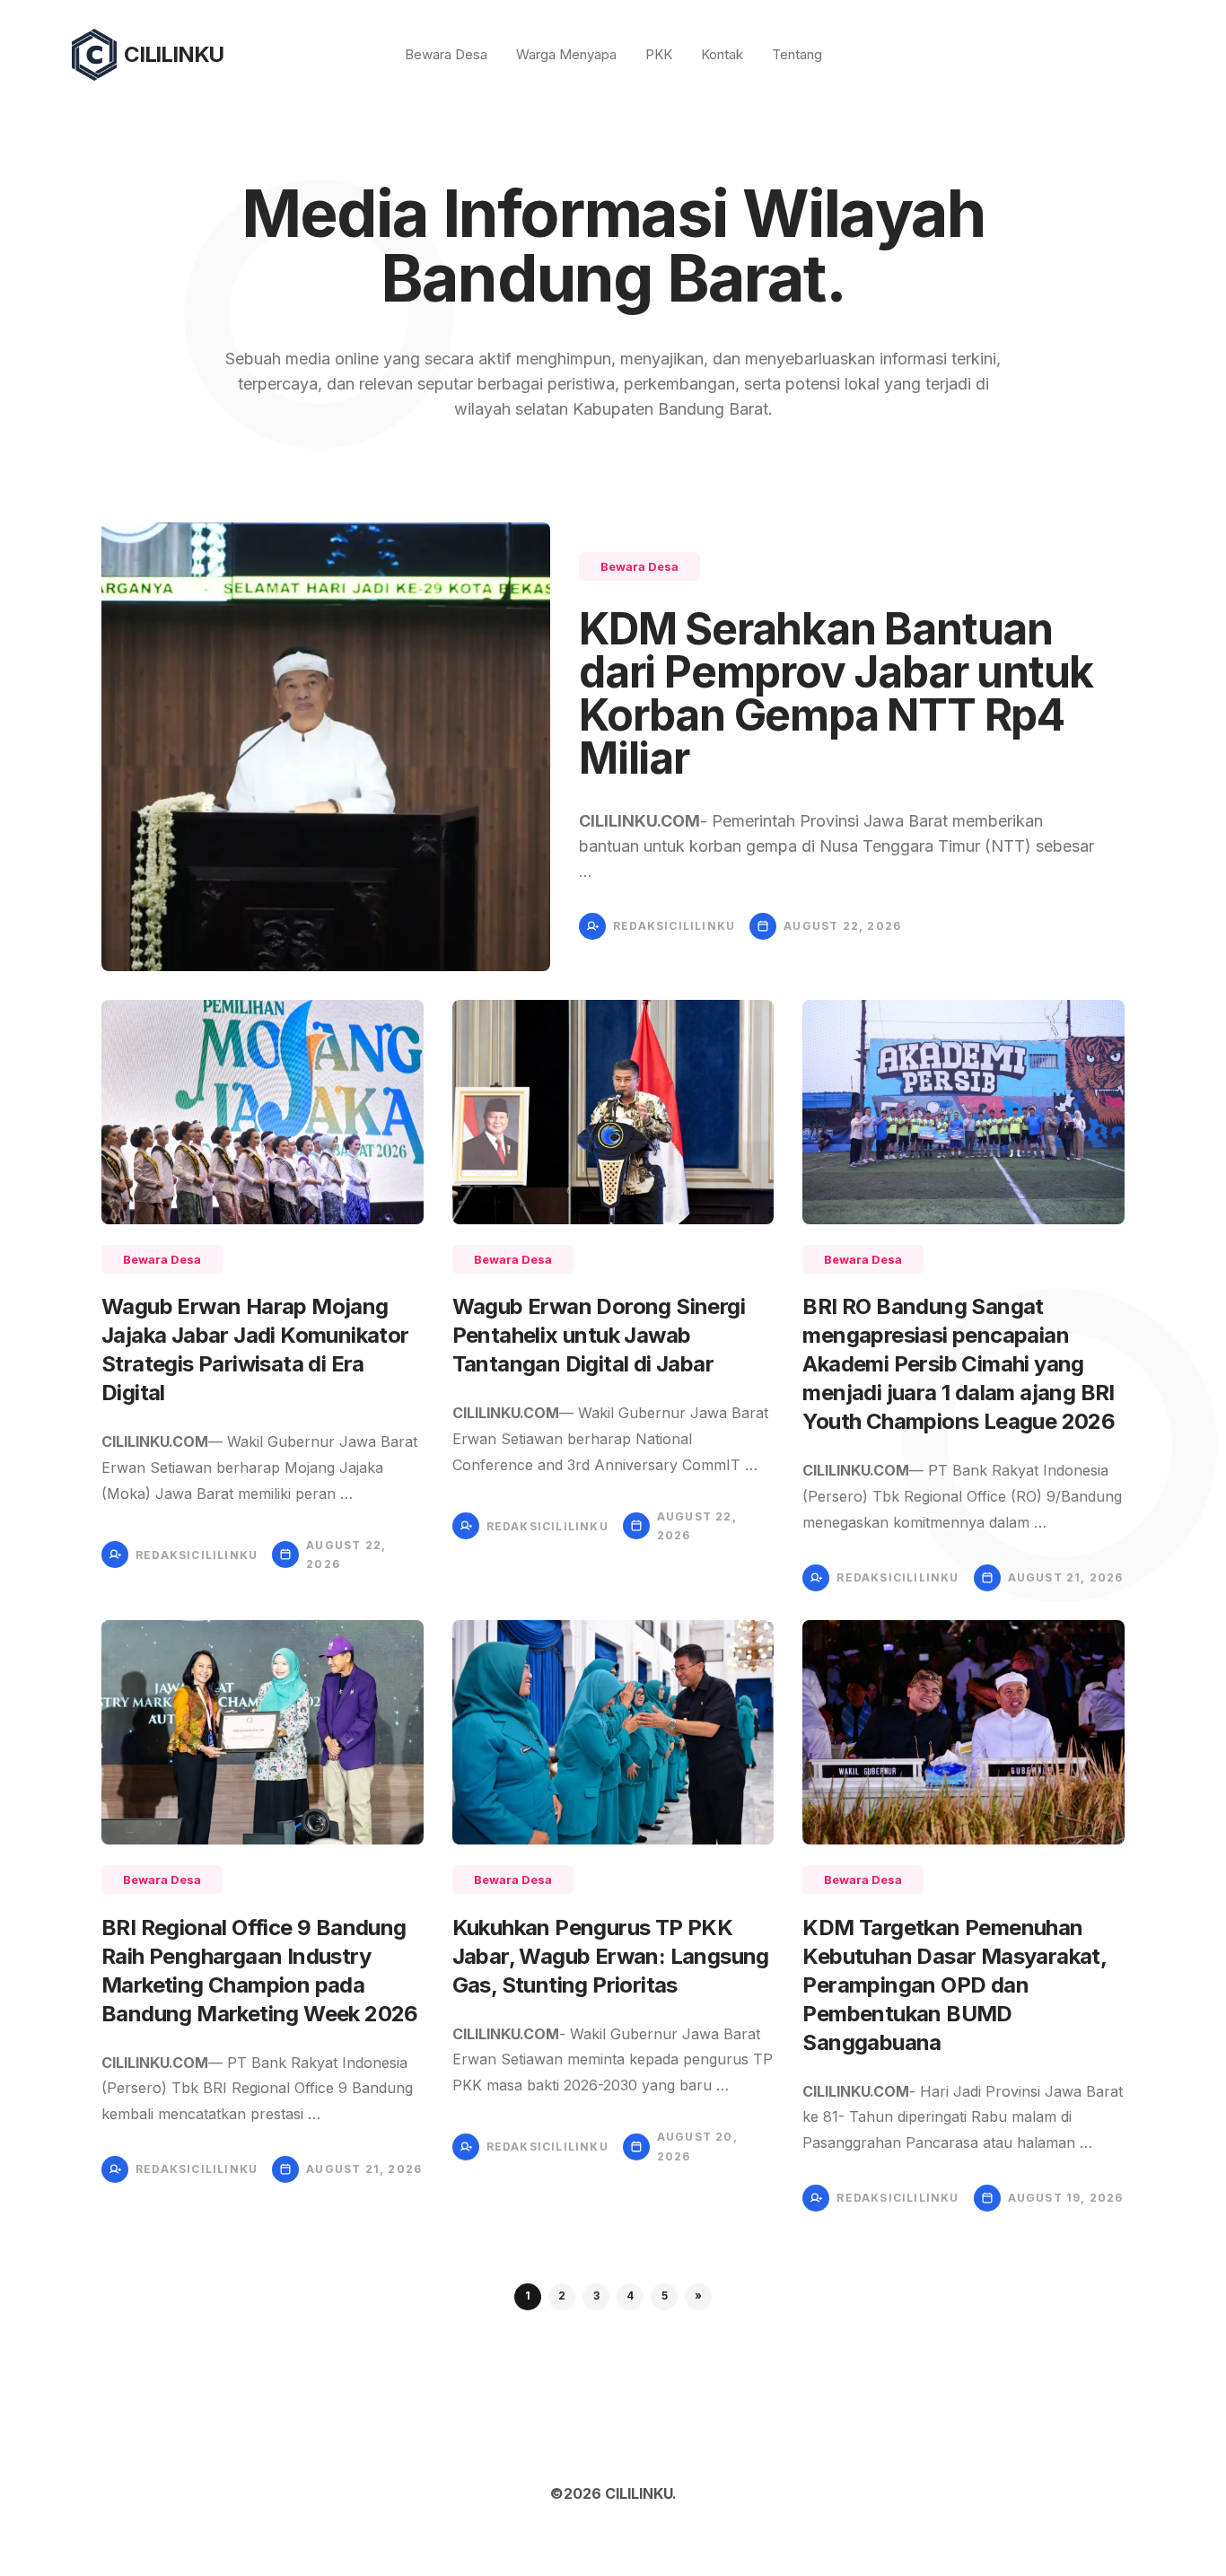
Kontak (722, 54)
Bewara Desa (446, 54)
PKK (659, 54)
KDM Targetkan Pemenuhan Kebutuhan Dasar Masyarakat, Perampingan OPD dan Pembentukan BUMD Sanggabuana (954, 1985)
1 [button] (528, 2296)
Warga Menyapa (566, 54)
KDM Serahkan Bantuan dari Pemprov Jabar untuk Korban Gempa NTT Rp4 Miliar (836, 693)
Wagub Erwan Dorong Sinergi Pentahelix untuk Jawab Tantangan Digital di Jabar (599, 1335)
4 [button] (630, 2296)
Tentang (797, 54)
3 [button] (596, 2296)
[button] (698, 2297)
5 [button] (665, 2296)
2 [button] (562, 2296)
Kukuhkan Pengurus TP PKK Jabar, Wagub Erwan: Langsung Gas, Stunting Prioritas (611, 1956)
